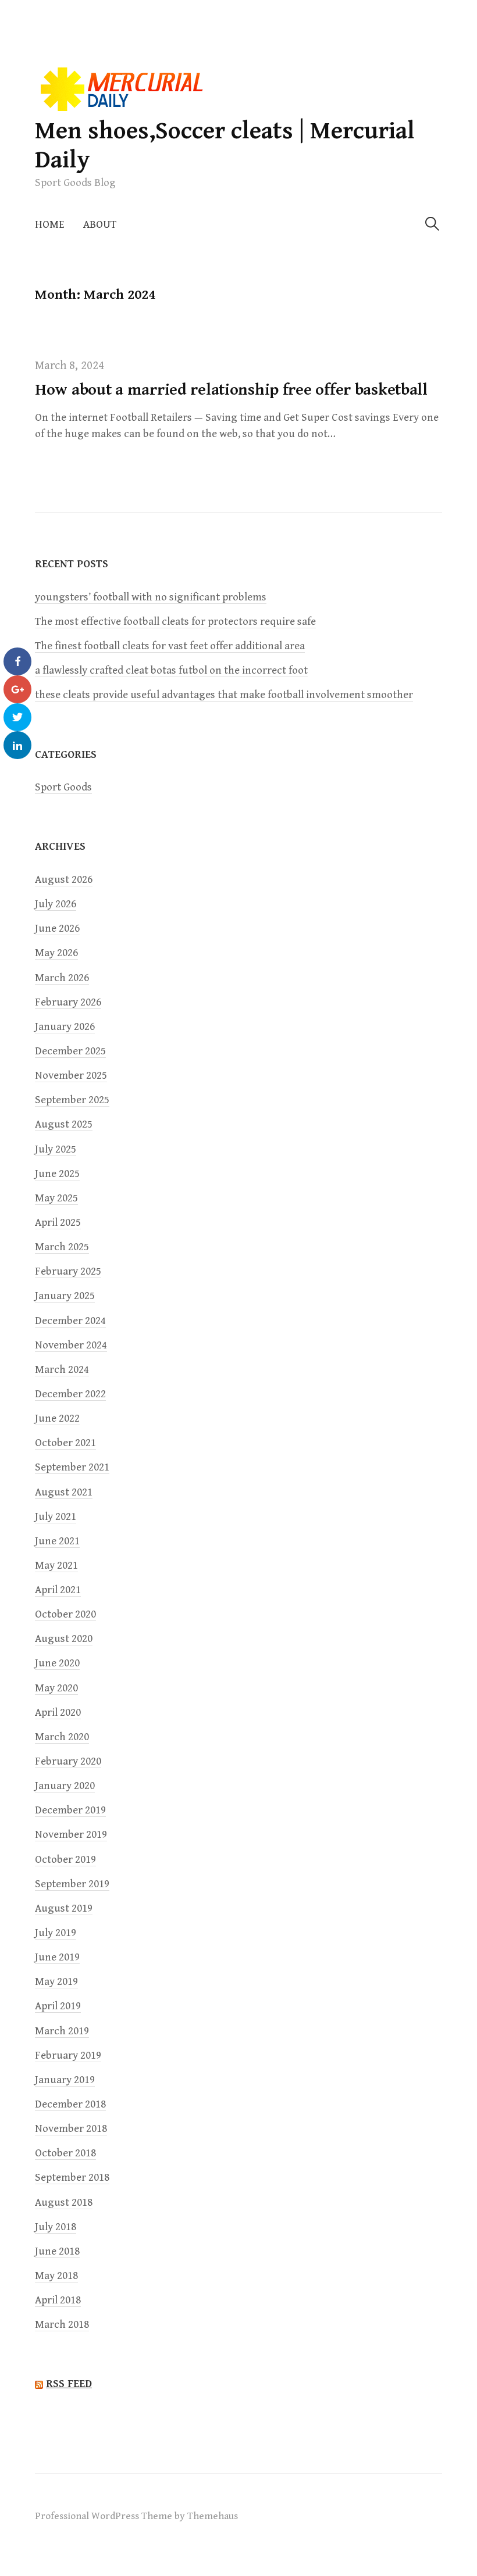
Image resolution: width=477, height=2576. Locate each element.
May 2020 (56, 1688)
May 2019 (56, 1982)
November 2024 (71, 1345)
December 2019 (70, 1810)
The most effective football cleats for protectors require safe (175, 622)
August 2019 (64, 1908)
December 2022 (70, 1394)
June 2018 (57, 2251)
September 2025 (72, 1100)
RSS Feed (69, 2384)
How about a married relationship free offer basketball (231, 390)
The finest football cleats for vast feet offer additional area (170, 646)
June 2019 (57, 1957)
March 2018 (62, 2325)
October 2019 (65, 1860)
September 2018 (72, 2178)
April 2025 (58, 1223)
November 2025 (71, 1076)
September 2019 (72, 1884)
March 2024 (62, 1370)
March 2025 (62, 1247)
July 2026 (56, 904)
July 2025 (56, 1149)
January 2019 (65, 2080)
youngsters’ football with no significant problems (151, 597)
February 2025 (68, 1271)
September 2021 (72, 1467)
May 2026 (56, 953)
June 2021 (57, 1541)
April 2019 (58, 2006)
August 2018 (64, 2203)
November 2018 (71, 2129)
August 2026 (64, 880)
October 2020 (65, 1614)
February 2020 (68, 1761)
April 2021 (58, 1590)
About (100, 225)
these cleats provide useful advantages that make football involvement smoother (224, 695)
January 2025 (65, 1296)
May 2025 (56, 1198)
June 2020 (57, 1663)
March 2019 (62, 2031)
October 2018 (65, 2153)
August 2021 (64, 1492)
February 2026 (68, 1002)
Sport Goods (63, 787)
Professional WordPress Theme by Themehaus (136, 2516)
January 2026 (65, 1027)
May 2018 (56, 2276)
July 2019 (56, 1933)
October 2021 (65, 1443)
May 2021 (56, 1566)
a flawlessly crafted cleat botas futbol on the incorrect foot (171, 670)
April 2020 (58, 1713)
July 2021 (56, 1517)
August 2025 (64, 1124)
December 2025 (70, 1051)
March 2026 (62, 978)
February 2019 (68, 2056)
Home (50, 225)
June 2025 (57, 1174)
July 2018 (56, 2227)
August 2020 (64, 1639)
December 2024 (70, 1321)
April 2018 (58, 2300)
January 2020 (65, 1786)
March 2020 (62, 1737)
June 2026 (57, 929)
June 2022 (57, 1418)
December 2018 (70, 2104)
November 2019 (71, 1835)
